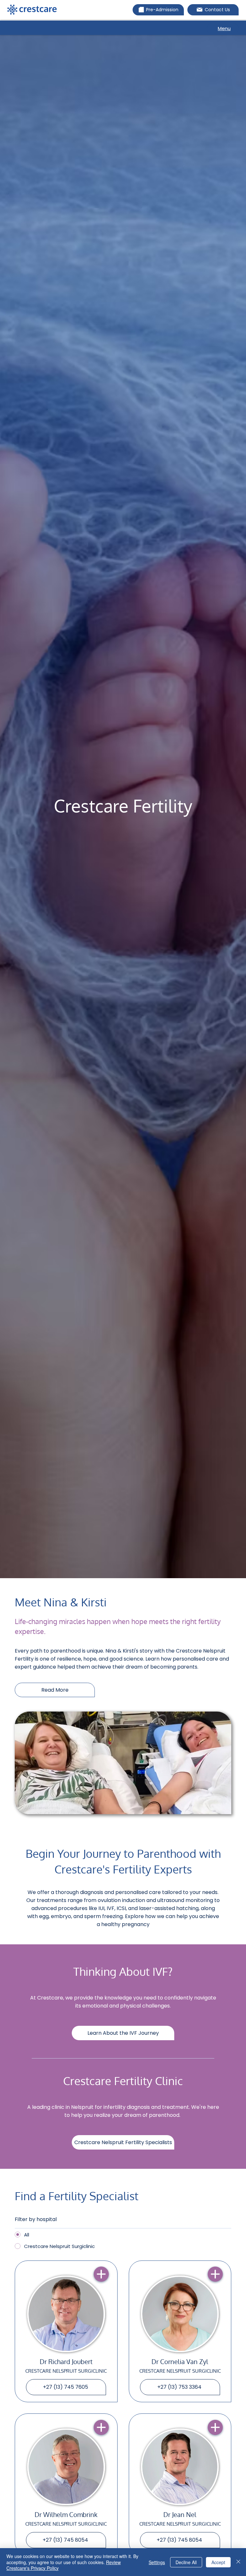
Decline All (186, 2562)
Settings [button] (157, 2562)
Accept (218, 2562)
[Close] (238, 2562)
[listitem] (66, 2331)
